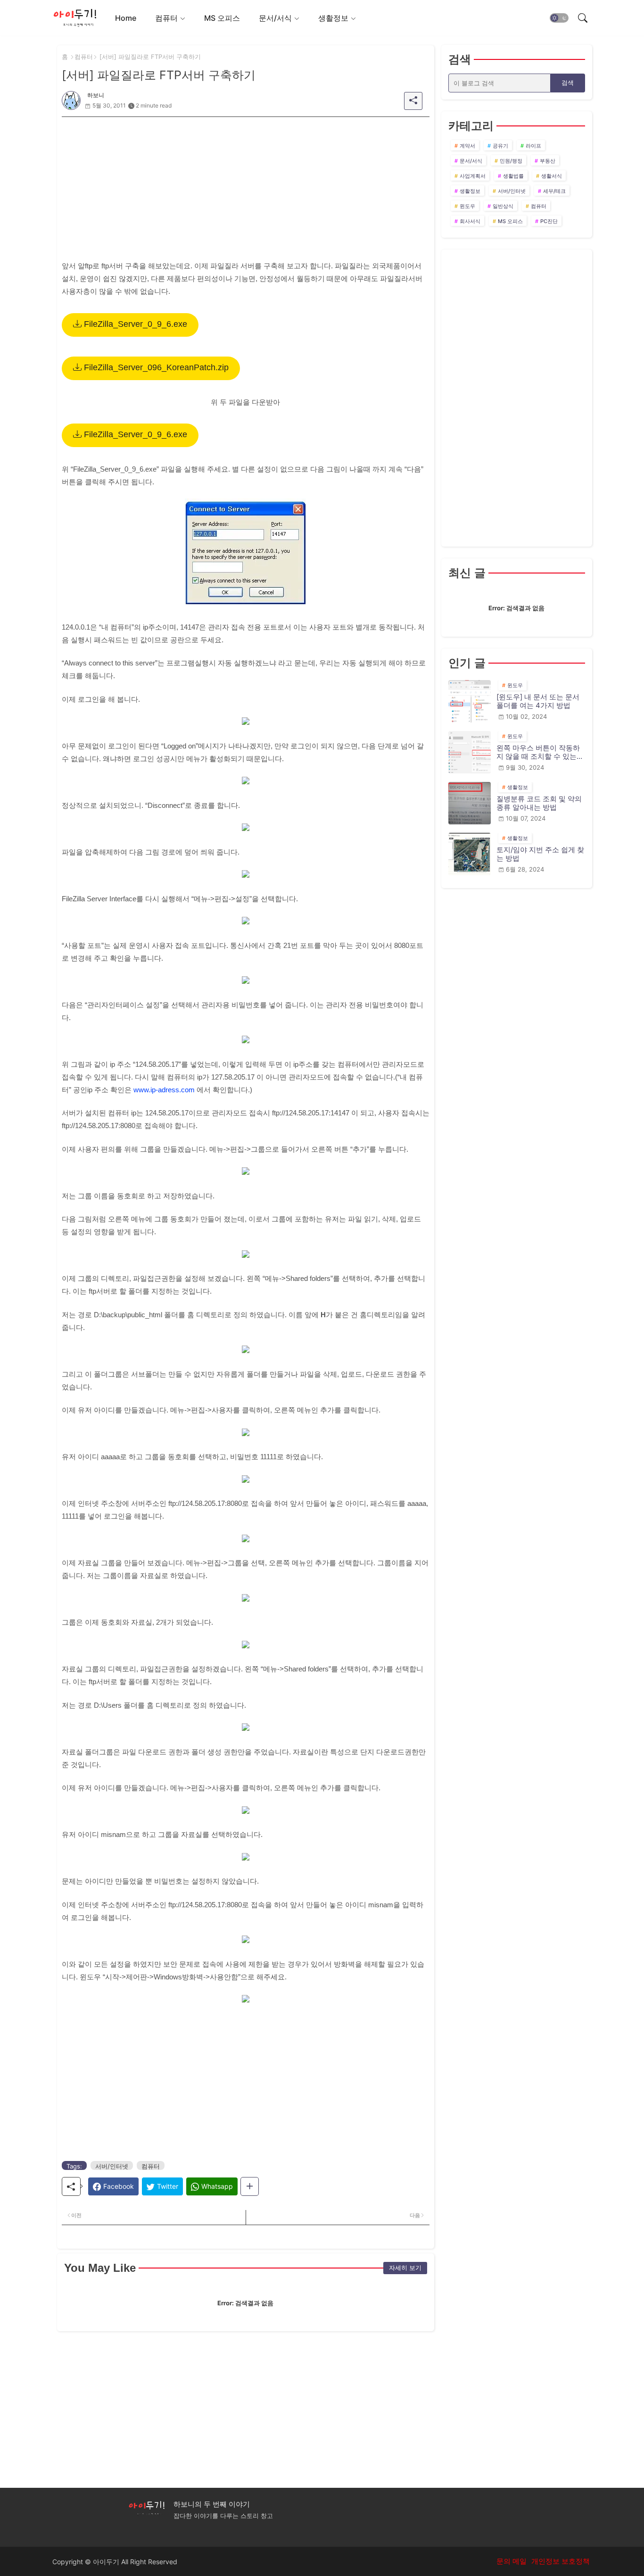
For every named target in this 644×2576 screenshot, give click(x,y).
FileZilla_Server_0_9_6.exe (134, 324)
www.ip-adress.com (164, 1090)
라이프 (533, 146)
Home (126, 18)
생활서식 (552, 176)
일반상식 (503, 206)
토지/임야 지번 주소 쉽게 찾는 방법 (540, 854)
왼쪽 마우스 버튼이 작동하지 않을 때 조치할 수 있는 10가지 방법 (538, 752)
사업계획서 (473, 176)
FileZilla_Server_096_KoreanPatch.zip (155, 367)
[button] (559, 18)
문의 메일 (512, 2561)
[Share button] (250, 2186)
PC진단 (549, 221)
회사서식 (470, 221)
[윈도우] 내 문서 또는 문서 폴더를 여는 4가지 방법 (538, 701)
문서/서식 (275, 18)
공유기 (500, 146)
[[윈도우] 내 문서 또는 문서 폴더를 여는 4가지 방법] (470, 701)
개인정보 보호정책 (561, 2561)
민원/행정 (511, 161)
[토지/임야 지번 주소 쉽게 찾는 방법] (470, 854)
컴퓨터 (166, 18)
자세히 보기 (405, 2268)
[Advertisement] (246, 183)
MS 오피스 (222, 18)
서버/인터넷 (112, 2166)
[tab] (126, 18)
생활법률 (513, 176)
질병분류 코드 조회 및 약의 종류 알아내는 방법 (539, 803)
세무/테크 (554, 191)
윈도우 (467, 206)
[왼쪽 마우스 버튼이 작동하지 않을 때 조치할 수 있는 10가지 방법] (470, 752)
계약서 (467, 146)
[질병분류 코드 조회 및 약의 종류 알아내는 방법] (470, 803)
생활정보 (333, 18)
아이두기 (106, 2562)
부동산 (548, 161)
